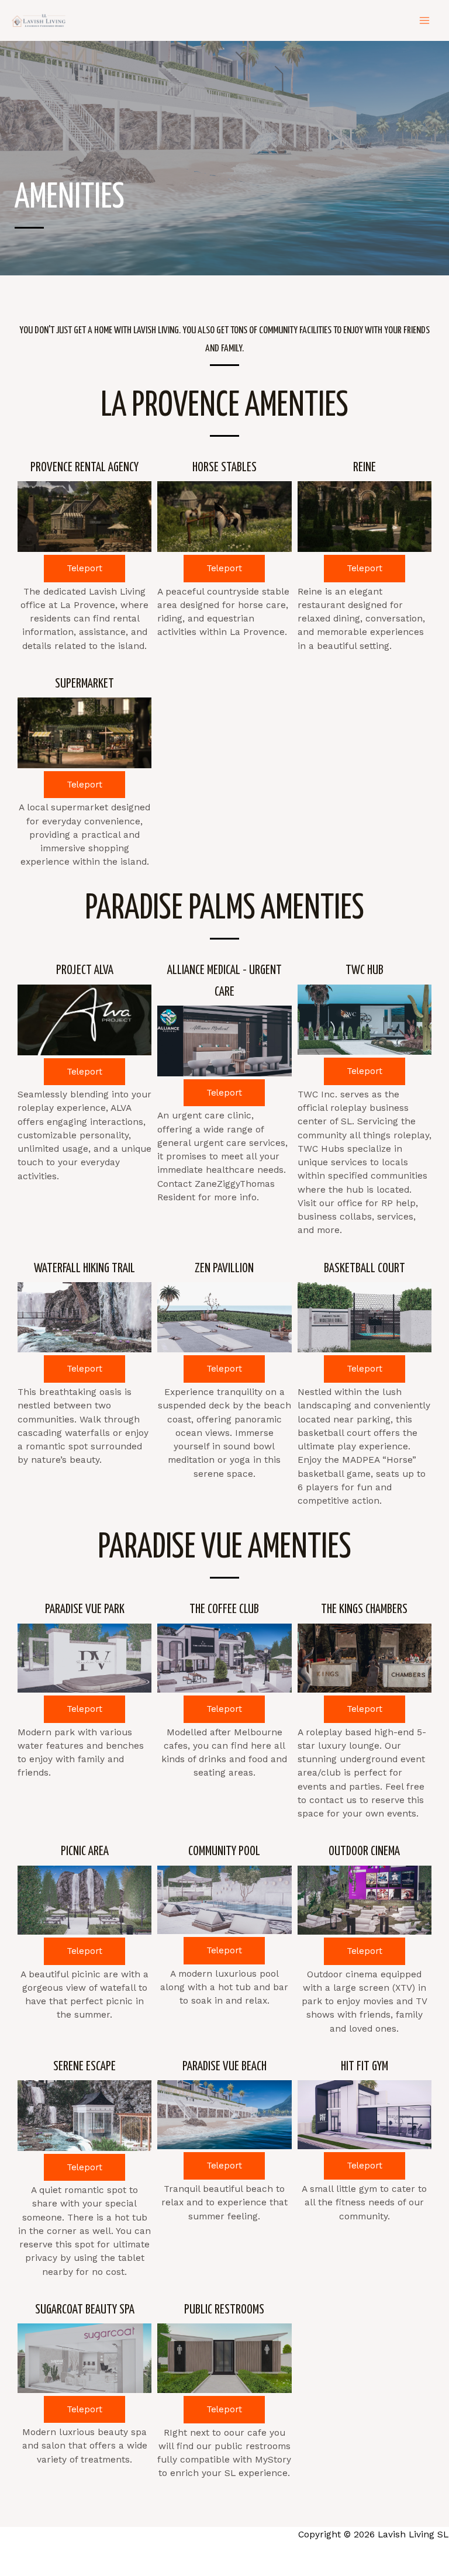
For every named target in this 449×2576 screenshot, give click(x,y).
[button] (84, 569)
